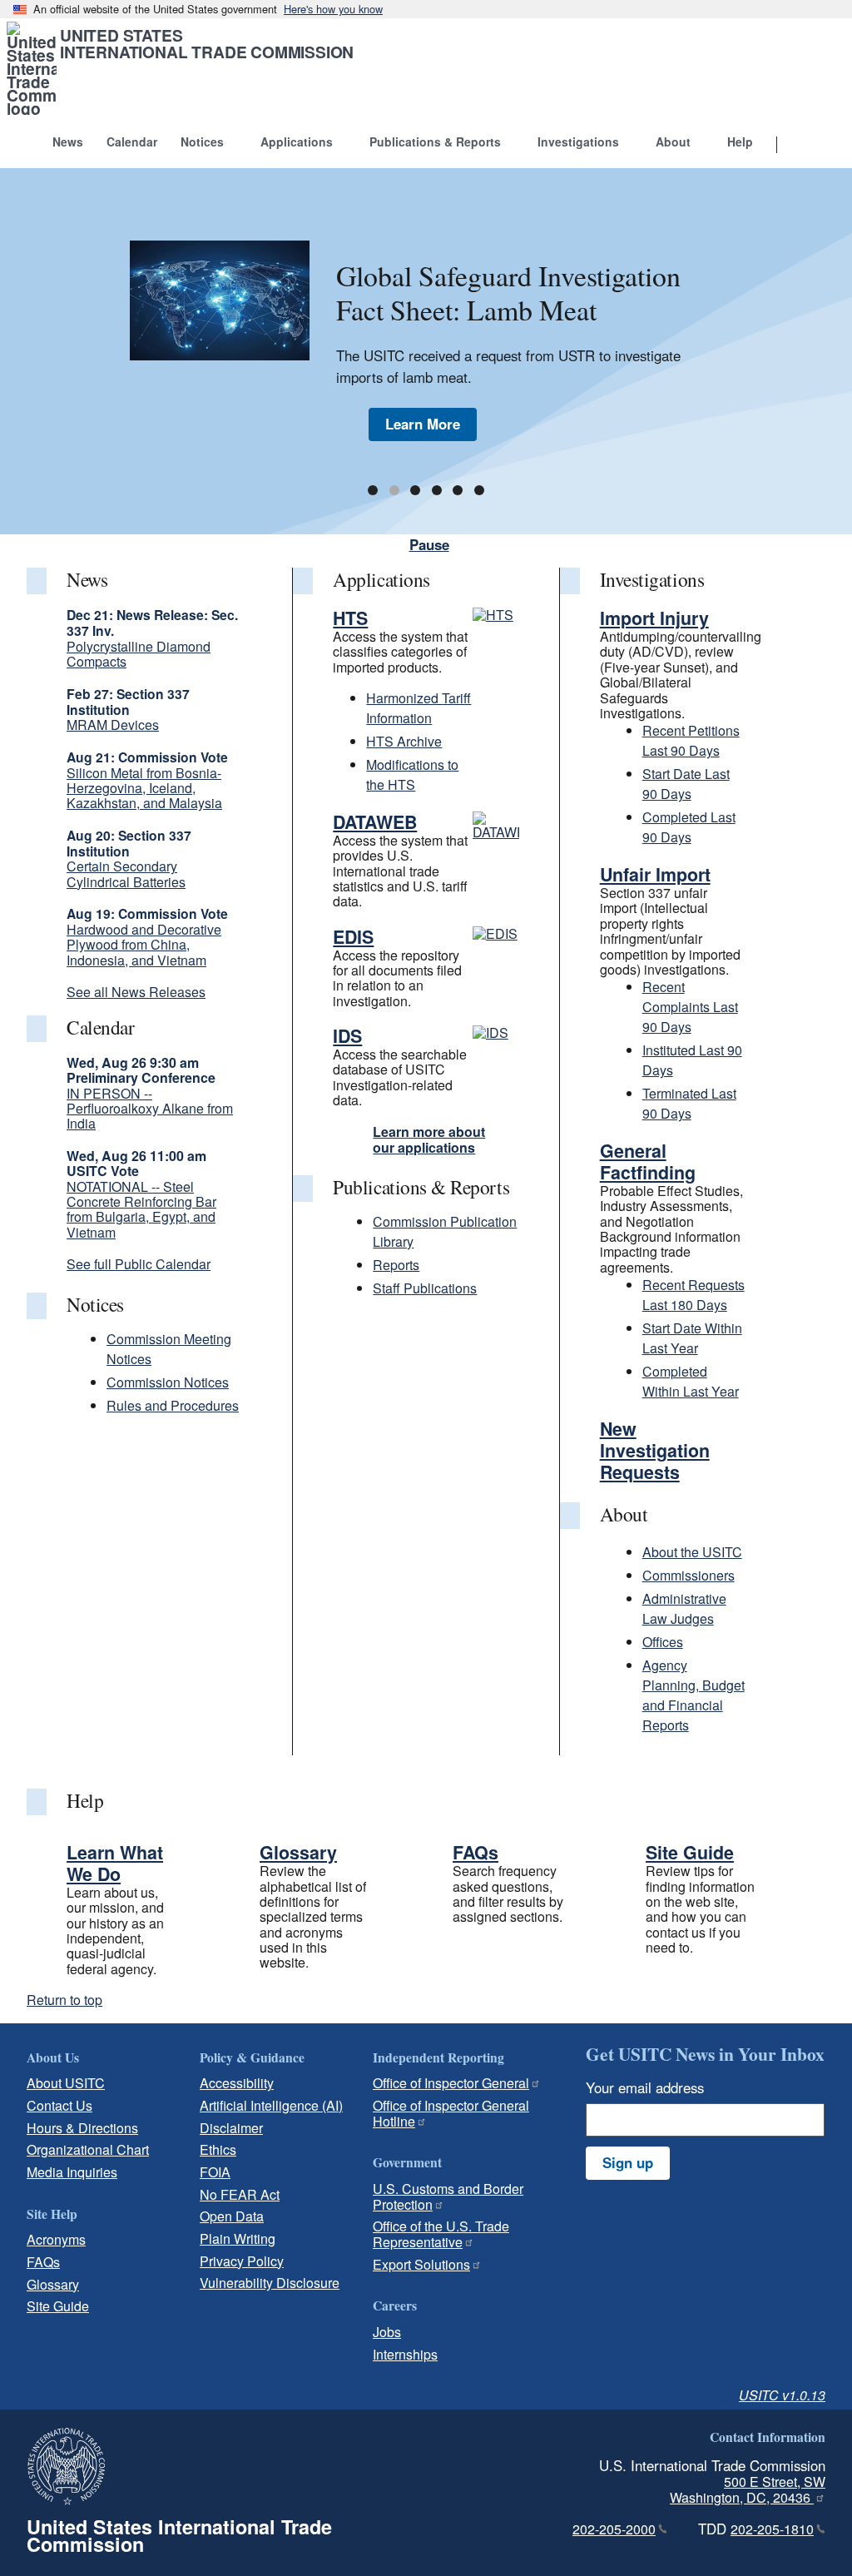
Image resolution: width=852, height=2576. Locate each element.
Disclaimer (231, 2128)
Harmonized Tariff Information (419, 708)
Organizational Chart (88, 2149)
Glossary (298, 1852)
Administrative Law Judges (684, 1608)
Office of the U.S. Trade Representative (441, 2234)
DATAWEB (375, 822)
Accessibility (237, 2083)
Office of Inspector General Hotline (451, 2113)
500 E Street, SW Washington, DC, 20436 (748, 2489)
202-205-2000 (614, 2529)
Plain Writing (238, 2238)
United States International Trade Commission (207, 43)
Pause (429, 544)
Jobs (387, 2332)
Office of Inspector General (451, 2083)
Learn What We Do (115, 1863)
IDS (347, 1036)
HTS (350, 618)
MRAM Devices (113, 725)
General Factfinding (648, 1161)
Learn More (423, 424)
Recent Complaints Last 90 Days (690, 1007)
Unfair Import (655, 874)
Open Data (232, 2216)
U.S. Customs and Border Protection (448, 2196)
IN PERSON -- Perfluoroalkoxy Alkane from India (150, 1109)
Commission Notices (168, 1382)
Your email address (645, 2087)
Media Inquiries (72, 2172)
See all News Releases (136, 992)
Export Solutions (421, 2264)
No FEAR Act (240, 2194)
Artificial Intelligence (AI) (271, 2105)
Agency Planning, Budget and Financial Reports (693, 1695)
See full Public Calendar (139, 1264)
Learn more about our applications (429, 1139)
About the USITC (692, 1552)
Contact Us (59, 2105)
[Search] (798, 146)
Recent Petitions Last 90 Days (691, 740)
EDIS (353, 937)
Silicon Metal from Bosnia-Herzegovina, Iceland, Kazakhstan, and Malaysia (144, 788)
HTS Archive (404, 741)
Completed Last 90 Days (689, 827)
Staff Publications (425, 1288)
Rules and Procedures (173, 1405)
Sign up (628, 2162)
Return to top (64, 2000)
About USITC (66, 2083)
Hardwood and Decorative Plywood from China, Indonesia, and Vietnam (144, 945)
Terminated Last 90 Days (689, 1103)
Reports (396, 1265)
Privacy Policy (242, 2261)
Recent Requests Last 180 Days (693, 1295)
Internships (405, 2354)
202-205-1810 (772, 2529)
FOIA (215, 2172)
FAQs (476, 1852)
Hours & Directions (82, 2128)
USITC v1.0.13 (782, 2395)
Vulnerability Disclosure (270, 2283)
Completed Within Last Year (691, 1381)
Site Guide (690, 1852)
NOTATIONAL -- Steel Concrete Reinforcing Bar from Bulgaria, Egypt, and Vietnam (141, 1209)
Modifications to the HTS (412, 774)
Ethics (218, 2149)
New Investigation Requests (655, 1450)
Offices (663, 1642)
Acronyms (56, 2239)
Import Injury (654, 618)
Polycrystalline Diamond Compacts (139, 654)
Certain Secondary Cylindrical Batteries (126, 874)
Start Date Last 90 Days (686, 784)
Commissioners (689, 1575)
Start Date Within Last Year (692, 1338)
